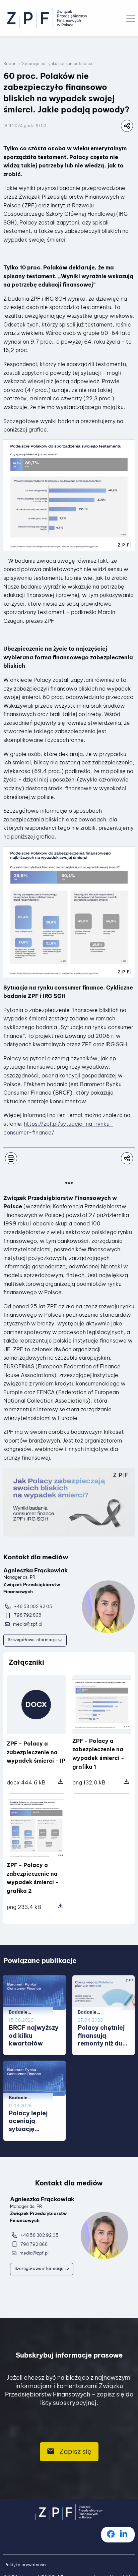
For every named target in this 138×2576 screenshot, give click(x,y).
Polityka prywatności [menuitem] (25, 2565)
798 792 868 (28, 1615)
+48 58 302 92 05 (33, 1606)
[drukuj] (11, 1158)
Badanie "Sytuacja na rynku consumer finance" (49, 64)
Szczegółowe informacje (33, 1640)
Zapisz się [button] (75, 2451)
